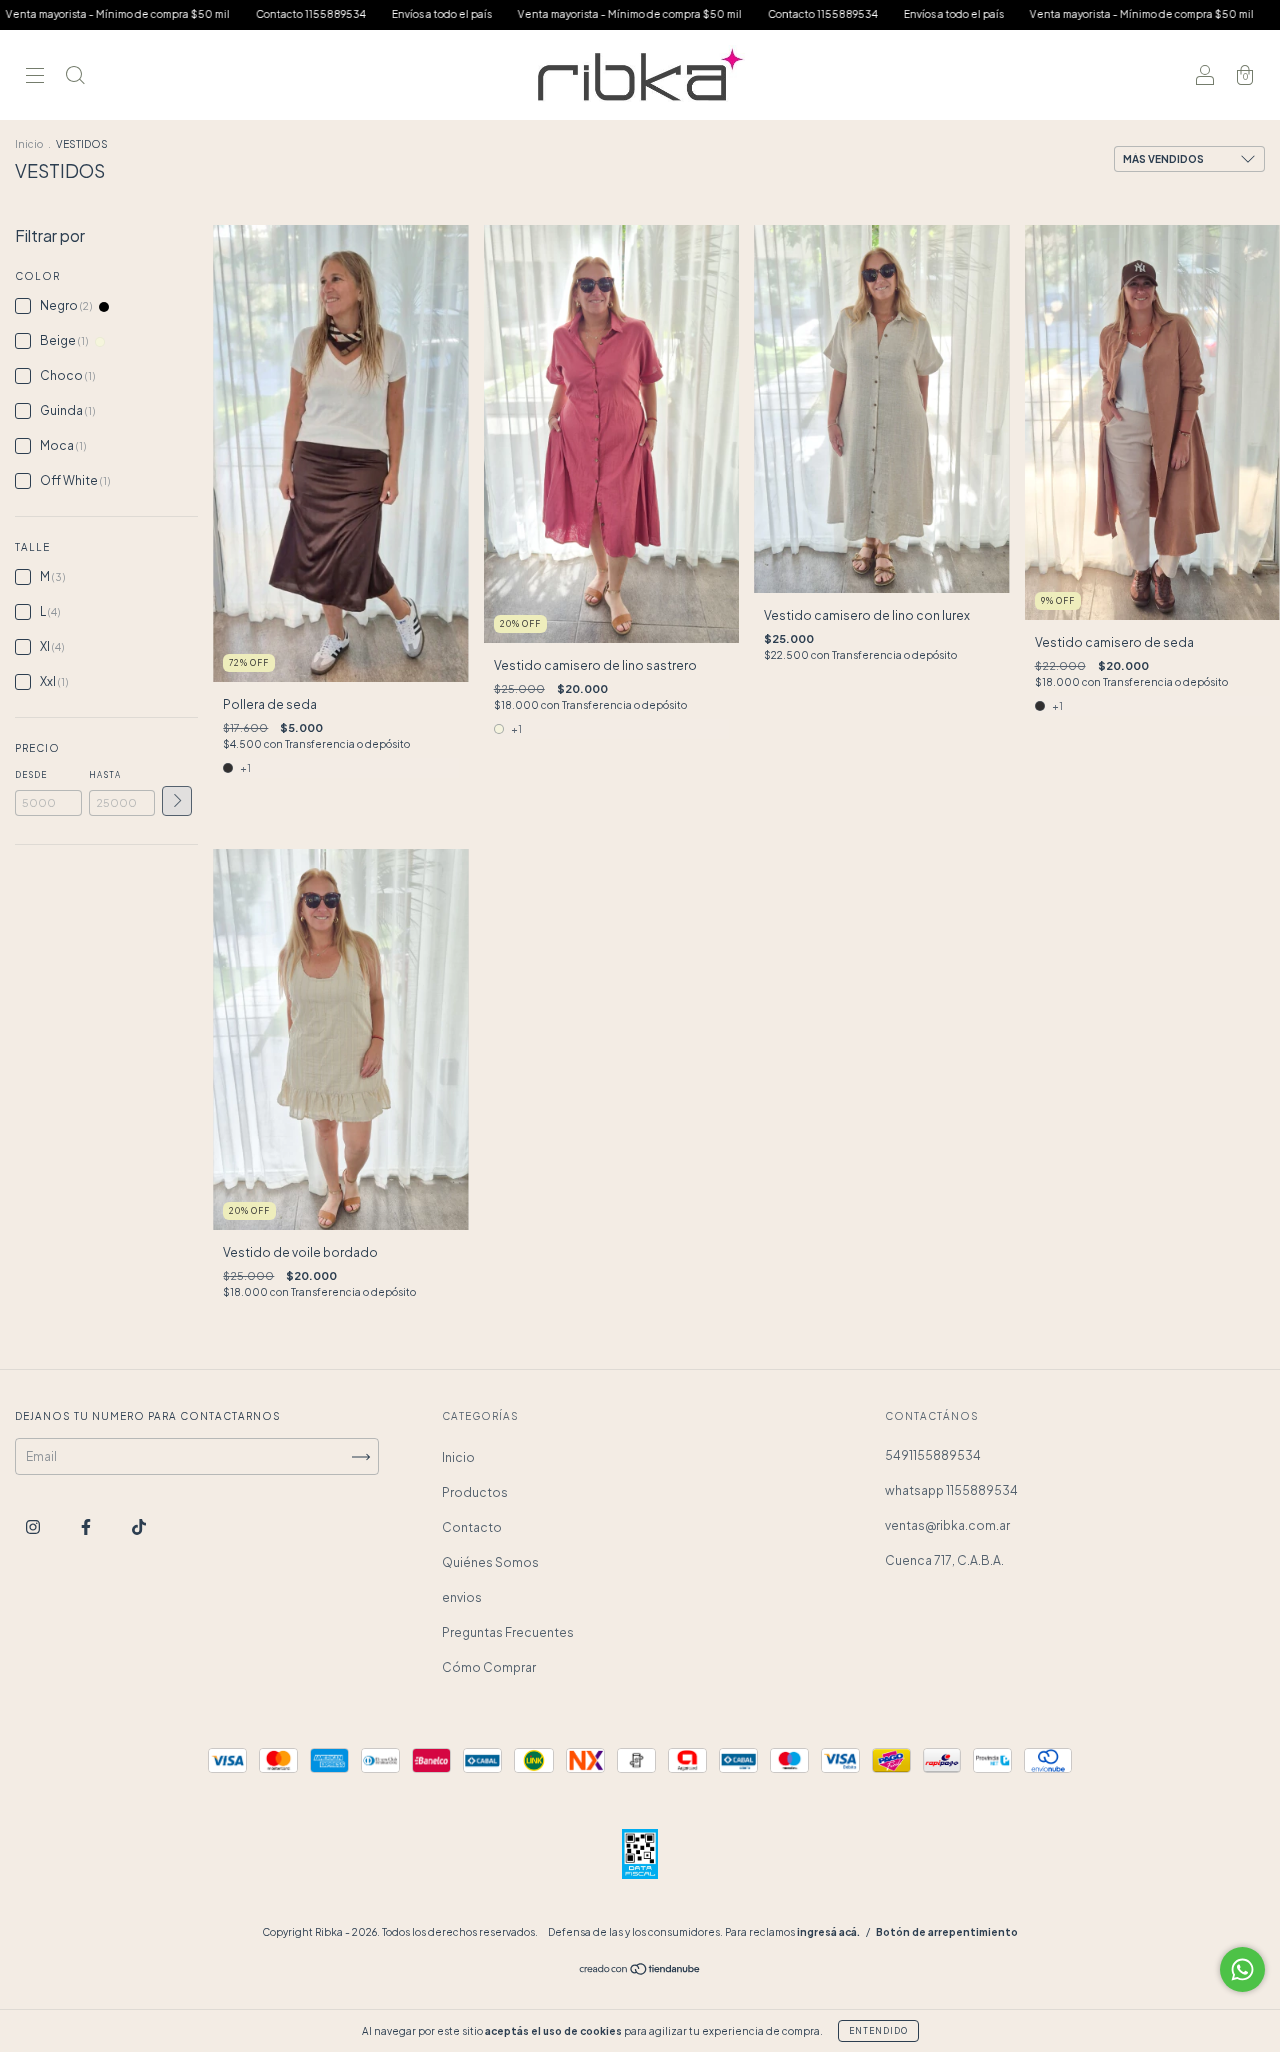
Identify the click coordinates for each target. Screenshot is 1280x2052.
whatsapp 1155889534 (951, 1490)
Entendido (878, 2031)
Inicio (29, 144)
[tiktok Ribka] (139, 1527)
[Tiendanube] (640, 1971)
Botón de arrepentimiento (947, 1932)
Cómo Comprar (489, 1667)
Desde (31, 775)
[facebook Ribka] (87, 1527)
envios (462, 1597)
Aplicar (177, 801)
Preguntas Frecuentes (508, 1632)
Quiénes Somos (490, 1562)
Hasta (105, 775)
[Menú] (35, 77)
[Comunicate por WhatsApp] (1242, 1969)
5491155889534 (933, 1455)
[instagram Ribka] (34, 1527)
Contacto (472, 1527)
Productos (475, 1492)
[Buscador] (75, 77)
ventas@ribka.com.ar (947, 1525)
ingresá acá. (828, 1932)
